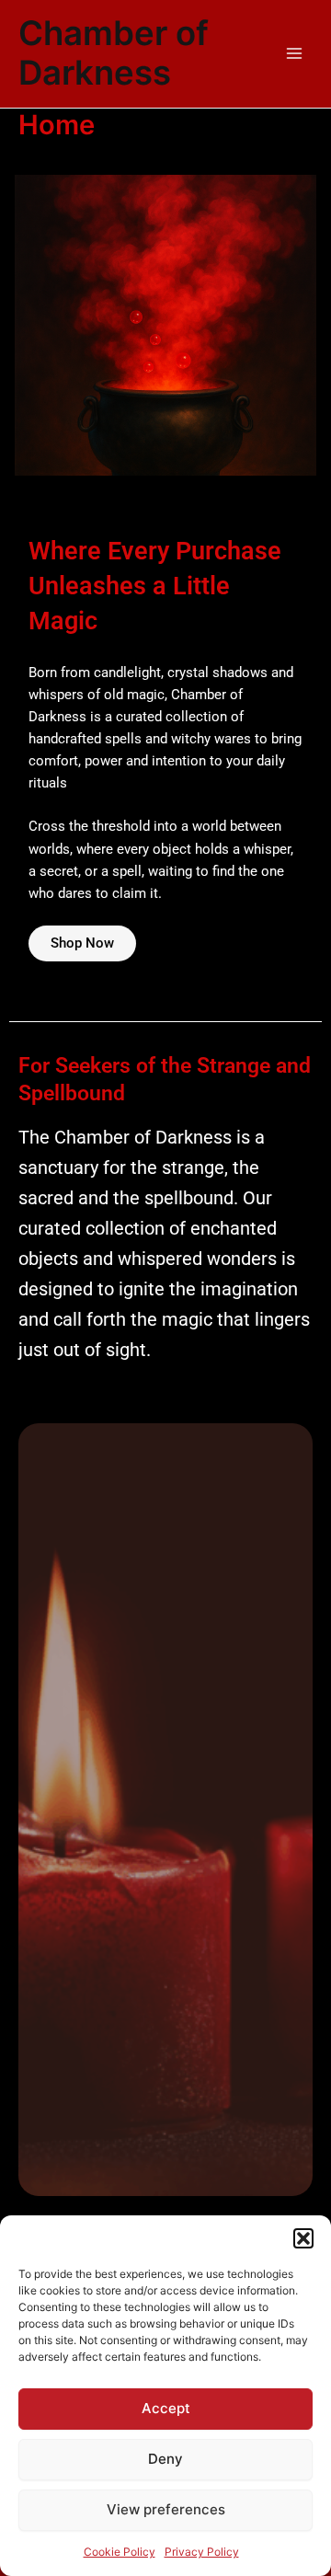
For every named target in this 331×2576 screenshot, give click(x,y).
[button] (303, 2238)
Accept (166, 2408)
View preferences (166, 2509)
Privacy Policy (202, 2552)
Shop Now (82, 943)
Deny (165, 2459)
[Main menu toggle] (294, 53)
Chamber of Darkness (114, 53)
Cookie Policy (120, 2552)
